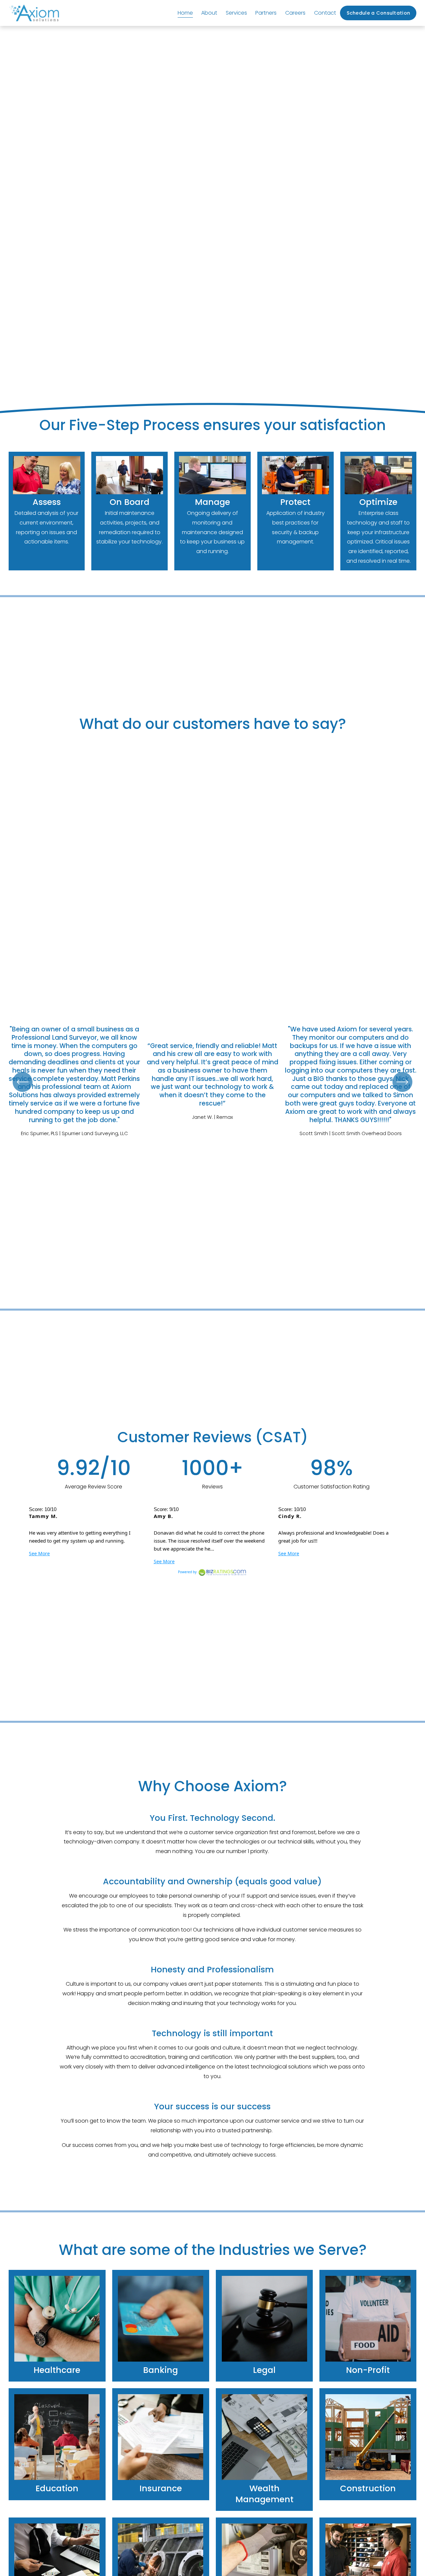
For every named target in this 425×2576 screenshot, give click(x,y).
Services (236, 13)
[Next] (402, 1082)
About (209, 13)
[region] (212, 1082)
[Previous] (23, 1082)
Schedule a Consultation (379, 13)
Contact (325, 13)
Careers (295, 13)
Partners (266, 13)
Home (185, 13)
